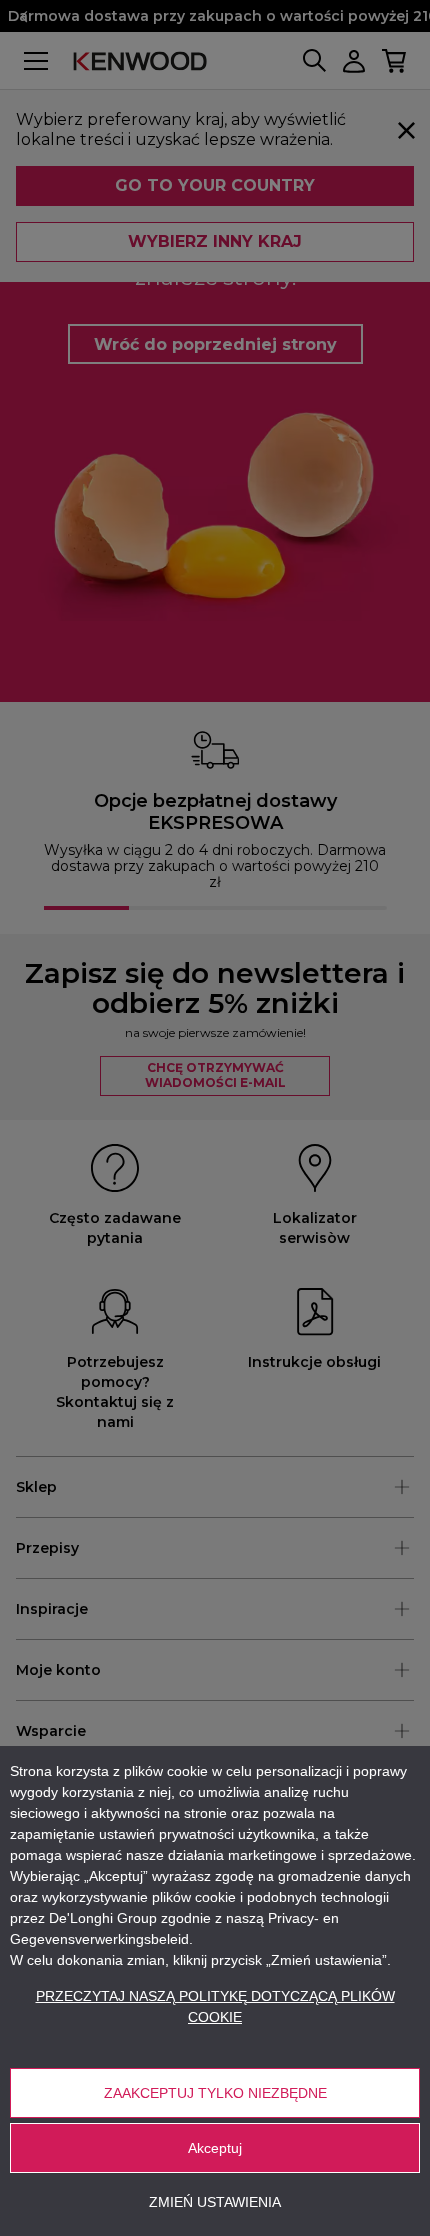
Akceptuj (215, 2148)
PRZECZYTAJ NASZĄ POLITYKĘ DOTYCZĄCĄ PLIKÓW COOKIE (215, 2006)
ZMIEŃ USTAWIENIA (215, 2202)
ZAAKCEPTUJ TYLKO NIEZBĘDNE (215, 2093)
